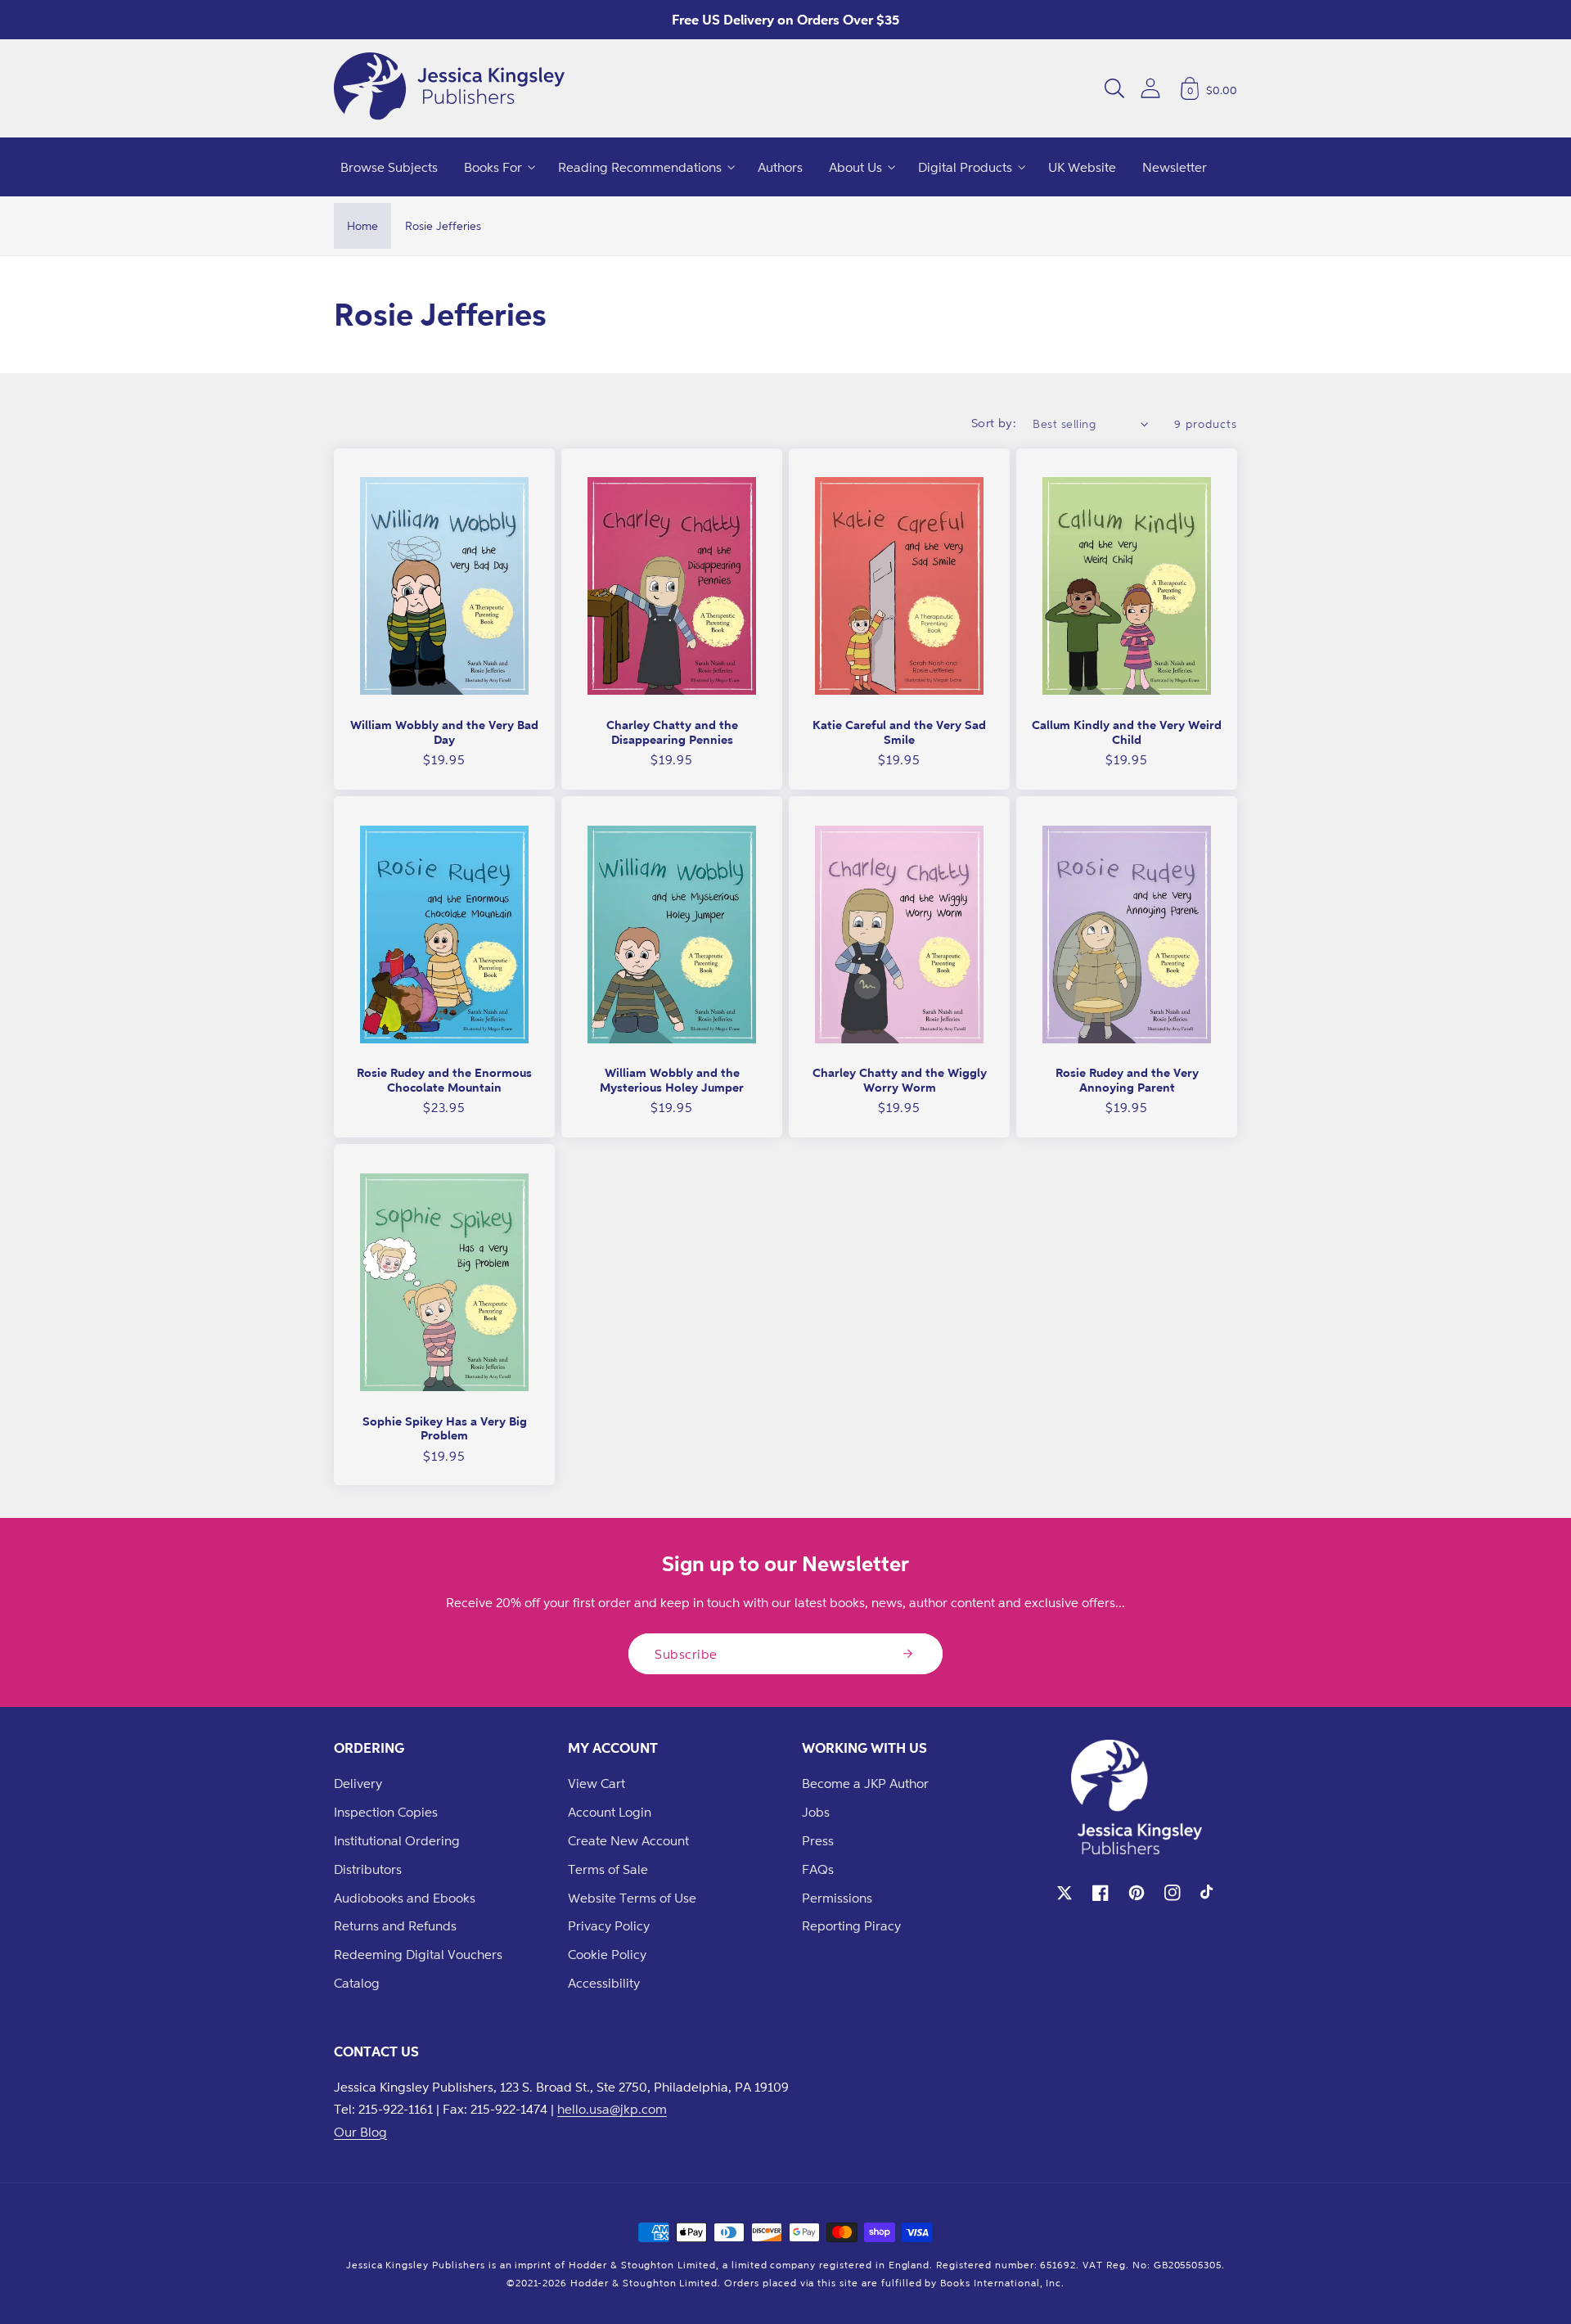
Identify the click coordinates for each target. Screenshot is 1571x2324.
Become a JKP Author (865, 1783)
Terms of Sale (608, 1869)
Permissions (837, 1898)
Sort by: (994, 423)
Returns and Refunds (395, 1925)
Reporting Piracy (851, 1925)
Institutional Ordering (397, 1840)
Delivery (358, 1783)
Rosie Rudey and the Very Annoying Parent (1127, 1080)
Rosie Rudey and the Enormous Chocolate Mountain (444, 1080)
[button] (1114, 88)
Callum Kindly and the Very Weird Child (1127, 732)
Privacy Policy (609, 1925)
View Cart (596, 1783)
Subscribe (686, 1654)
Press (818, 1840)
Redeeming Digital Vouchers (418, 1954)
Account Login (610, 1812)
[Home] (449, 88)
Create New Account (628, 1840)
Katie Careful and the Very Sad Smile (899, 732)
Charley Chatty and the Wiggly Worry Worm (900, 1080)
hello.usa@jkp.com (612, 2109)
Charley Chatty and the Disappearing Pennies (672, 732)
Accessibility (604, 1983)
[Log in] (1150, 88)
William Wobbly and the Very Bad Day (444, 732)
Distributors (368, 1869)
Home (362, 225)
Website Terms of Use (632, 1898)
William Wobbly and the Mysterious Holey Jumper (672, 1080)
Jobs (816, 1812)
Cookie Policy (607, 1954)
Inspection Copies (386, 1812)
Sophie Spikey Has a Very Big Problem (445, 1428)
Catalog (357, 1983)
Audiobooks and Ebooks (405, 1898)
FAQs (818, 1869)
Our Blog (360, 2132)
